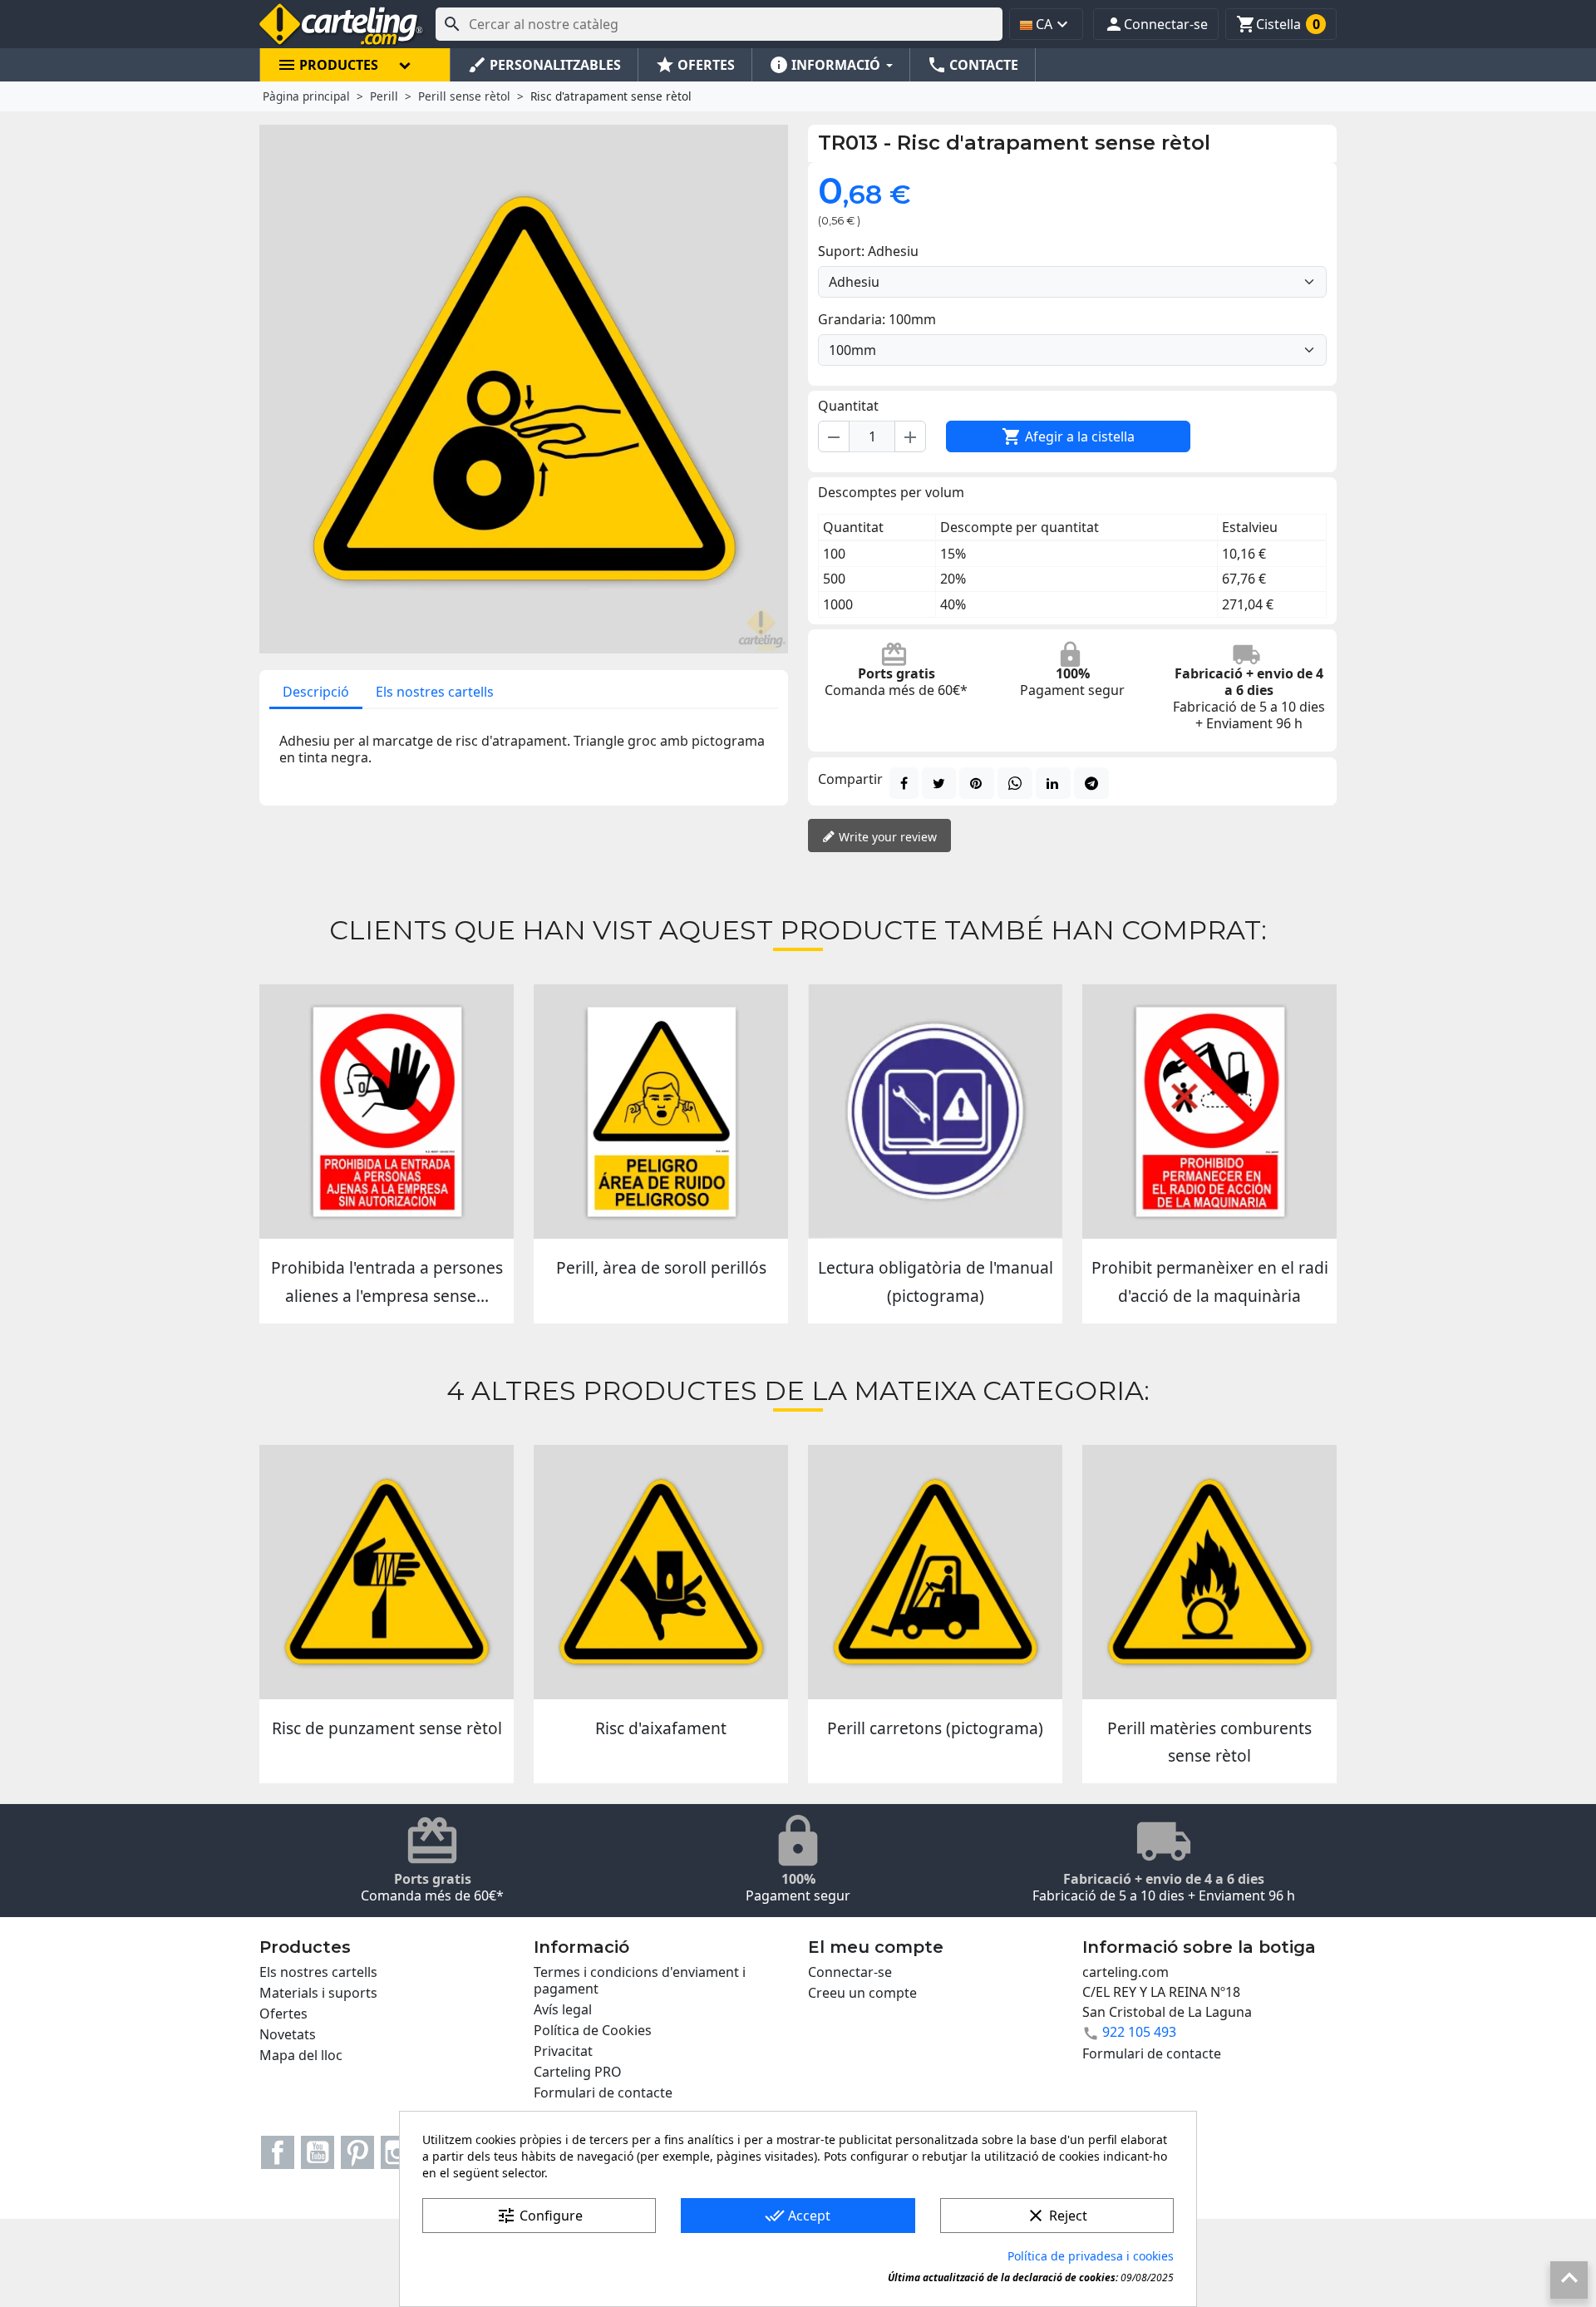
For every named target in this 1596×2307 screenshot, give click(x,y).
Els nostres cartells (435, 692)
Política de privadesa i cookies (1091, 2256)
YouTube (318, 2152)
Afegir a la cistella (1068, 436)
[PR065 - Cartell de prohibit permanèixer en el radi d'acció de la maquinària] (1209, 1112)
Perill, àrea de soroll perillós (661, 1267)
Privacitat (563, 2051)
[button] (1156, 24)
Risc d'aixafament (661, 1728)
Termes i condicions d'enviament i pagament (640, 1980)
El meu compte (876, 1947)
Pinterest (357, 2152)
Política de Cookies (593, 2030)
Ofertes (283, 2014)
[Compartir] (904, 783)
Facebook (278, 2152)
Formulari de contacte (603, 2093)
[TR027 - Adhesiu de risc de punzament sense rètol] (387, 1572)
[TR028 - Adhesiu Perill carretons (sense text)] (935, 1572)
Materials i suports (318, 1993)
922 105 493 (1139, 2032)
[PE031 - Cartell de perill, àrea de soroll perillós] (661, 1112)
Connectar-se (850, 1972)
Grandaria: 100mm (877, 319)
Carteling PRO (578, 2072)
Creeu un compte (862, 1993)
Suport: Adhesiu (868, 251)
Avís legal (563, 2009)
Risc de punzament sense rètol (387, 1728)
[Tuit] (939, 783)
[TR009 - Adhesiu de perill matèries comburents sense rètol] (1209, 1572)
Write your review (886, 837)
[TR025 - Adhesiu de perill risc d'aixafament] (661, 1572)
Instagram (397, 2152)
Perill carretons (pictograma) (935, 1728)
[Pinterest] (977, 783)
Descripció (316, 692)
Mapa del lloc (301, 2055)
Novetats (288, 2034)
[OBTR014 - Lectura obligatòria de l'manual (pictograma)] (935, 1112)
